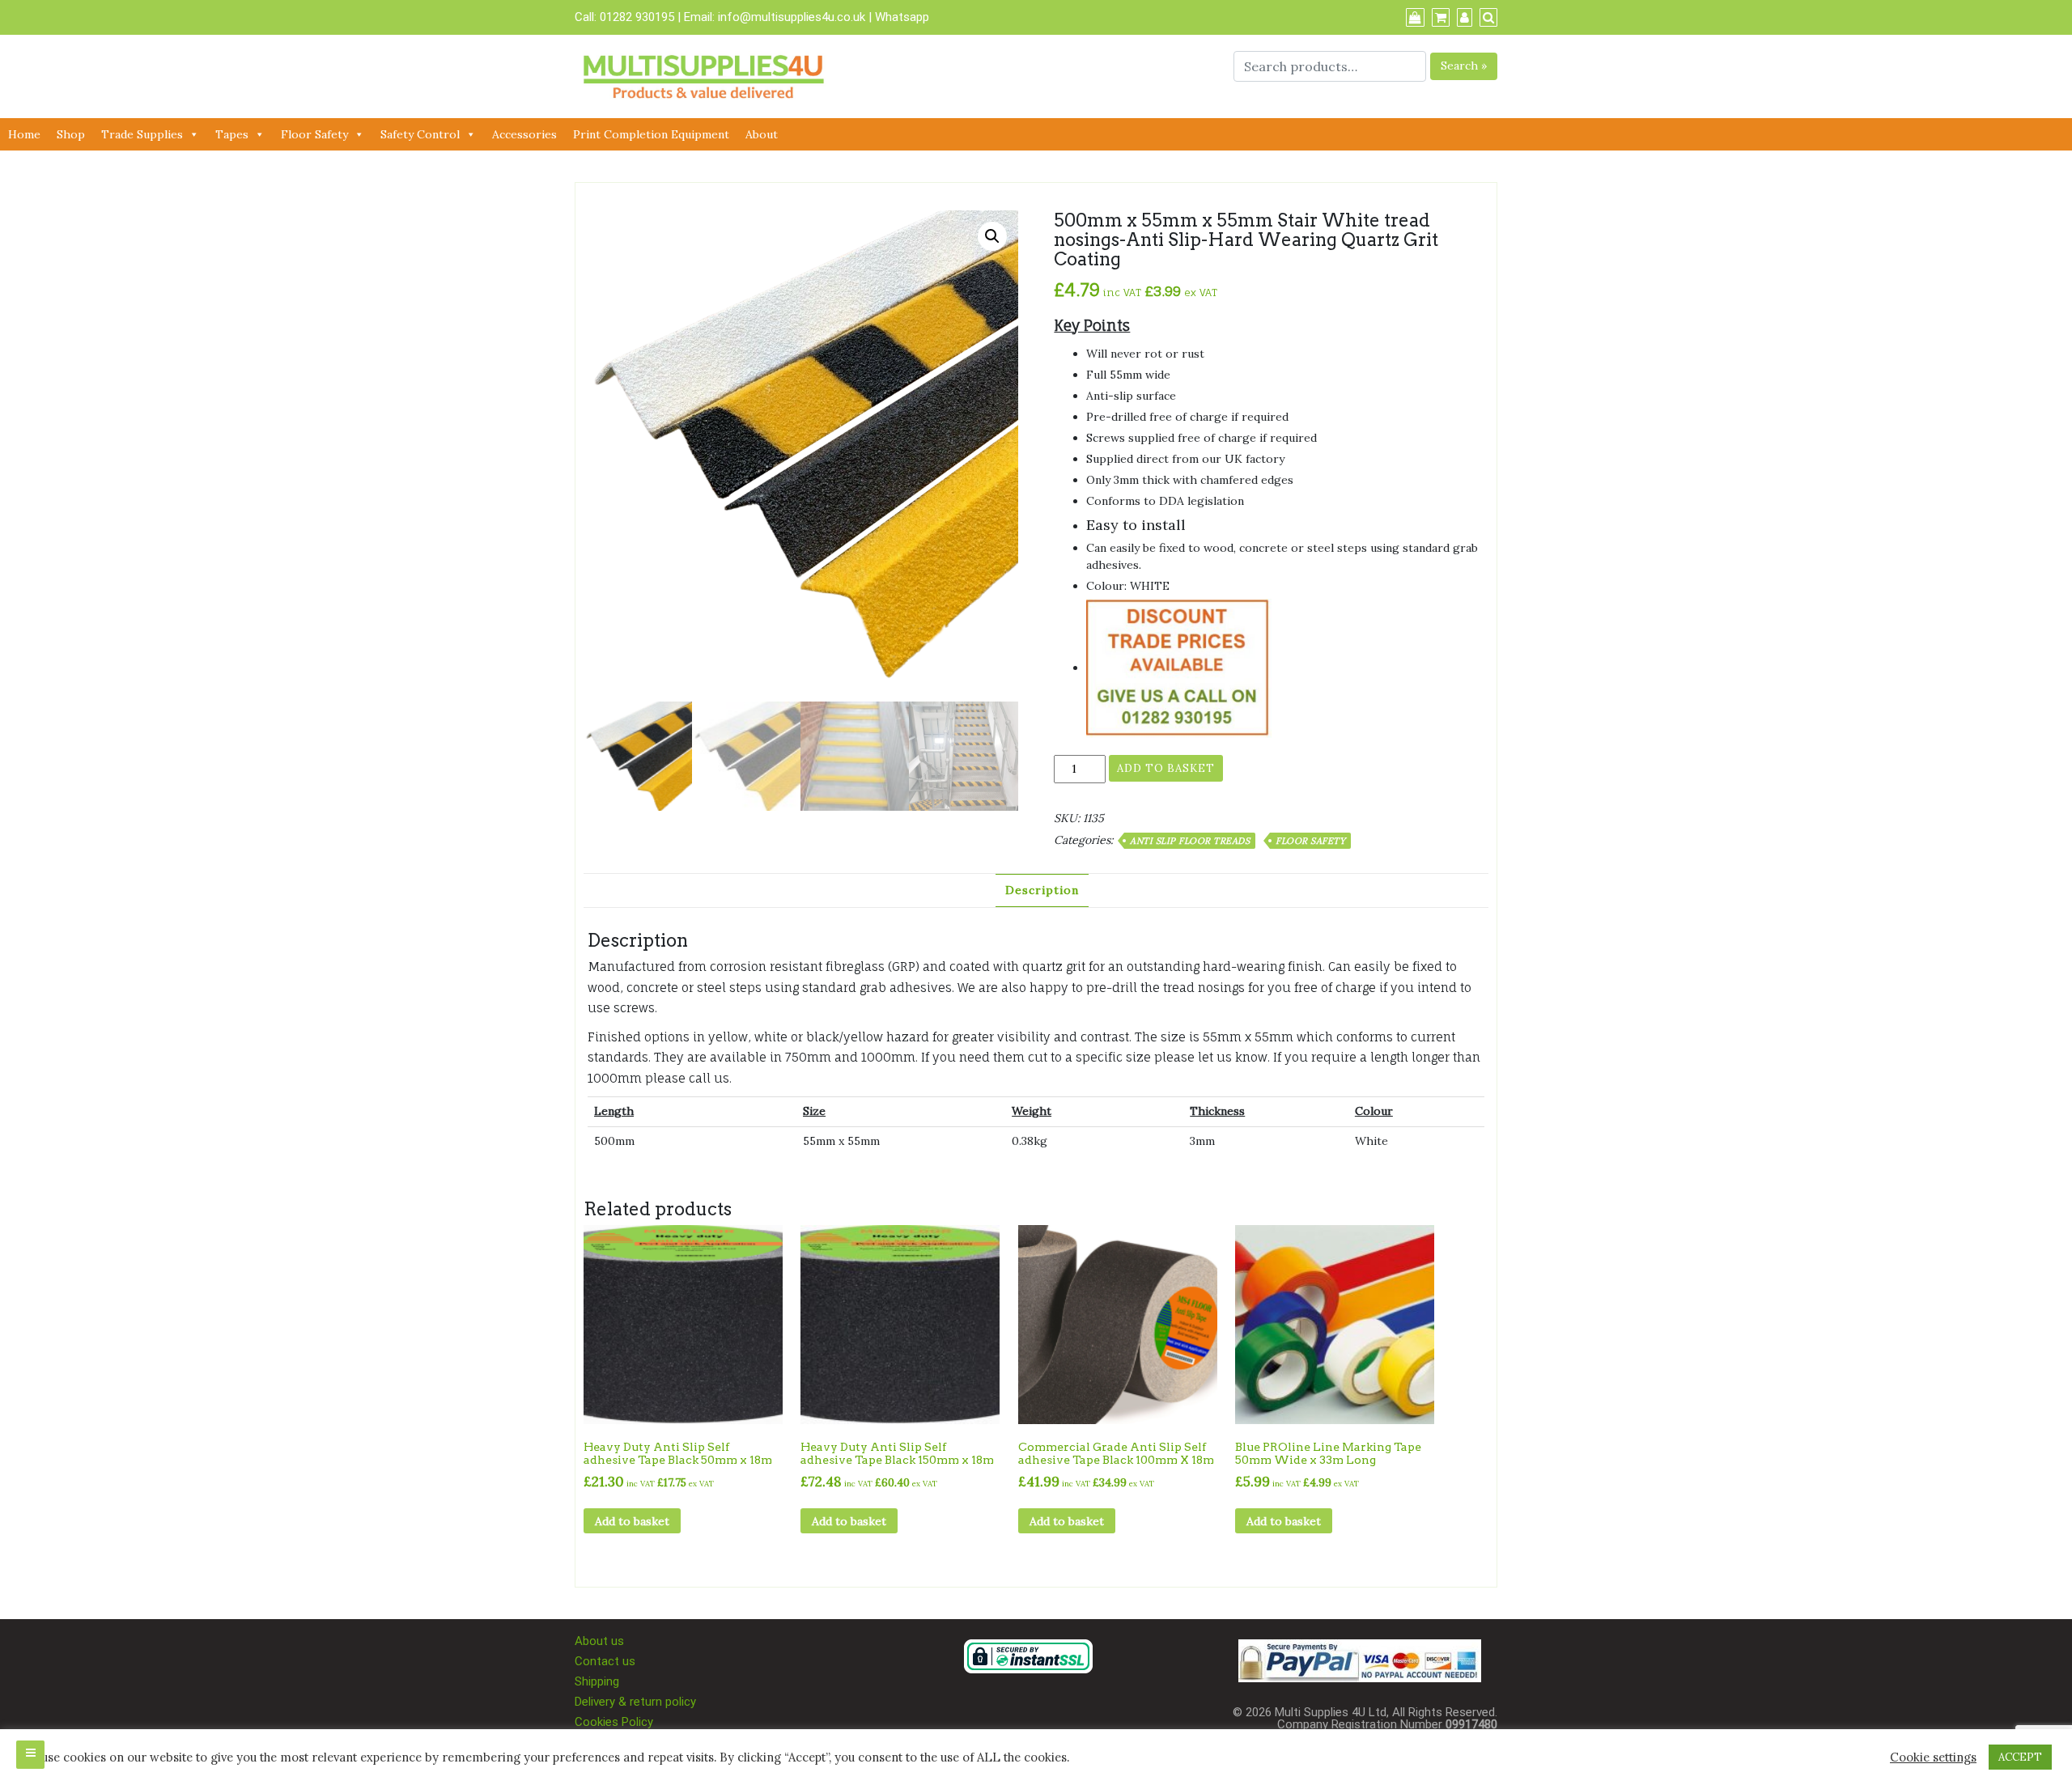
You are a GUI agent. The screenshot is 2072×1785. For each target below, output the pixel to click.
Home (24, 134)
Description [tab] (1042, 890)
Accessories (524, 134)
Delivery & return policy (635, 1702)
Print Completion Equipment (651, 134)
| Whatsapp (899, 17)
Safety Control (420, 134)
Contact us (605, 1661)
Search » (1464, 66)
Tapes (232, 134)
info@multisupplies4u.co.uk (793, 17)
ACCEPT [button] (2020, 1757)
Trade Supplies (142, 134)
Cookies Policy (614, 1722)
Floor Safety (314, 134)
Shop (71, 134)
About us (599, 1641)
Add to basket (1166, 768)
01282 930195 (637, 17)
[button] (992, 236)
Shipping (597, 1681)
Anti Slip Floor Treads (1190, 841)
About (762, 134)
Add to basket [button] (632, 1521)
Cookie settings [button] (1933, 1757)
